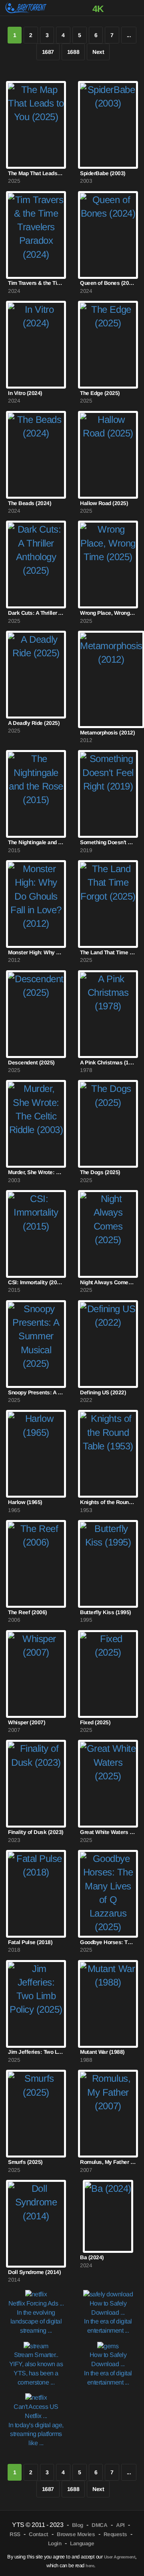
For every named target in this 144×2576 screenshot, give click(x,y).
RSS (15, 2534)
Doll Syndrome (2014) (34, 2272)
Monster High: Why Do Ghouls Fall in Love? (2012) (36, 952)
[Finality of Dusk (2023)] (36, 1784)
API (120, 2525)
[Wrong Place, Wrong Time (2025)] (108, 565)
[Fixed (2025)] (108, 1674)
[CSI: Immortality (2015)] (36, 1234)
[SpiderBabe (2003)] (108, 125)
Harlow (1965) (25, 1502)
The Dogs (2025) (100, 1172)
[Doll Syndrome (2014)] (36, 2224)
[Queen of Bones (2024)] (108, 235)
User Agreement (120, 2557)
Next (98, 52)
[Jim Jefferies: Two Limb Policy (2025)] (36, 2004)
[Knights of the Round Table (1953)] (108, 1454)
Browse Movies (76, 2534)
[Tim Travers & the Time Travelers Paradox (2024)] (36, 235)
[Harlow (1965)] (36, 1454)
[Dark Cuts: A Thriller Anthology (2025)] (36, 565)
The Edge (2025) (100, 393)
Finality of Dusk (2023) (36, 1832)
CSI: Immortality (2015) (36, 1282)
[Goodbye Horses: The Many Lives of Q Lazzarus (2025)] (108, 1894)
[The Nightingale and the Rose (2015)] (36, 794)
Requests (115, 2534)
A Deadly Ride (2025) (34, 723)
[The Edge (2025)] (108, 345)
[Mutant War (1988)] (108, 2004)
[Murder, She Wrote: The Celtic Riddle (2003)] (36, 1124)
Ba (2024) (92, 2257)
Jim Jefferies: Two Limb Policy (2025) (36, 2052)
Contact (39, 2534)
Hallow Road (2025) (104, 503)
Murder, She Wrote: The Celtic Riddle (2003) (36, 1172)
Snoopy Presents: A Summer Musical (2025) (36, 1393)
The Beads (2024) (30, 503)
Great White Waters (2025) (108, 1832)
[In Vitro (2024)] (36, 345)
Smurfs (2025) (25, 2162)
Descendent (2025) (31, 1063)
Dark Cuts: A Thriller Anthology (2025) (36, 613)
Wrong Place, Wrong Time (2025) (108, 613)
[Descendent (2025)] (36, 1014)
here (90, 2566)
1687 (48, 52)
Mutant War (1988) (102, 2052)
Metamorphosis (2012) (107, 733)
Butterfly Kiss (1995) (106, 1612)
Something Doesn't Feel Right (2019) (108, 842)
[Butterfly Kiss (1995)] (108, 1564)
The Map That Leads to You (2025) (36, 173)
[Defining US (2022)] (108, 1344)
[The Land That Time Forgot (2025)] (108, 904)
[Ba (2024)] (108, 2217)
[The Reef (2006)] (36, 1564)
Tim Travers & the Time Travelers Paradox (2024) (36, 283)
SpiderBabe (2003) (103, 173)
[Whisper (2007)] (36, 1674)
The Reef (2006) (28, 1612)
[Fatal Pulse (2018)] (36, 1894)
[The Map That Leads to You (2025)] (36, 125)
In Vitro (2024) (25, 393)
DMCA (99, 2525)
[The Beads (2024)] (36, 455)
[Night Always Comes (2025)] (108, 1234)
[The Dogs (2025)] (108, 1124)
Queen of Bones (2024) (108, 283)
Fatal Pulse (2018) (30, 1942)
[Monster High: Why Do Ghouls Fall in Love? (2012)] (36, 904)
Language (82, 2543)
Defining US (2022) (103, 1393)
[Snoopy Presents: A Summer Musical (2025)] (36, 1344)
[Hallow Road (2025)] (108, 455)
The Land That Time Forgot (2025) (108, 952)
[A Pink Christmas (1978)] (108, 1014)
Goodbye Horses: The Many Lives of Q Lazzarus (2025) (108, 1942)
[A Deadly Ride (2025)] (36, 675)
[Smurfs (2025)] (36, 2114)
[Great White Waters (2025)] (108, 1784)
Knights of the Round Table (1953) (108, 1502)
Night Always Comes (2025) (108, 1282)
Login (55, 2543)
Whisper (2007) (27, 1722)
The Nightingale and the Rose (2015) (36, 842)
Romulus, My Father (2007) (108, 2162)
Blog (78, 2525)
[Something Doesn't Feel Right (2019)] (108, 794)
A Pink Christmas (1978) (108, 1063)
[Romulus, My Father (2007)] (108, 2114)
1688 (73, 52)
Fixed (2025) (95, 1722)
